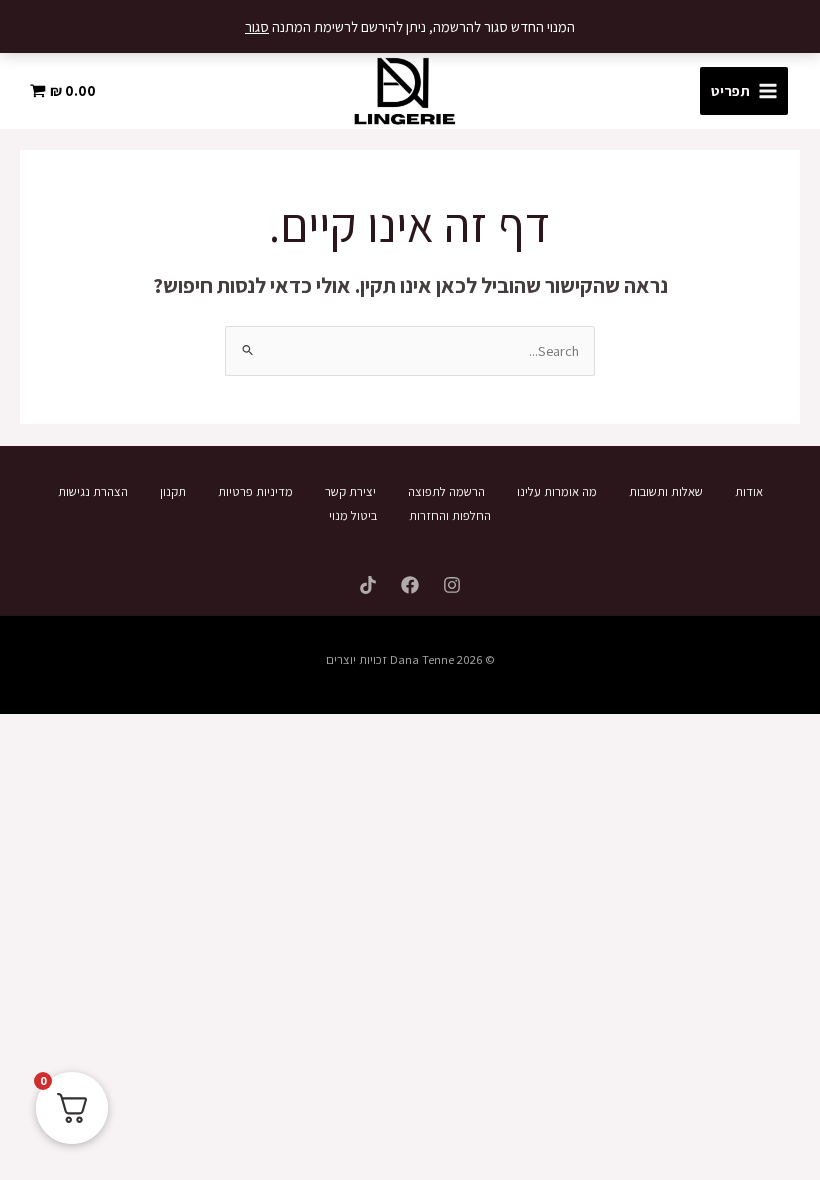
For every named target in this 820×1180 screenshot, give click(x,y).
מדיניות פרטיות (255, 491)
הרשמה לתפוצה (446, 491)
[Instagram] (452, 585)
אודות (749, 491)
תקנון (173, 491)
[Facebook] (410, 585)
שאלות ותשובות (666, 491)
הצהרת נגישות (93, 491)
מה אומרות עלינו (557, 491)
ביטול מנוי (353, 515)
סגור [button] (257, 26)
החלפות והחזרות (450, 515)
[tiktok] (368, 585)
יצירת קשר (350, 491)
